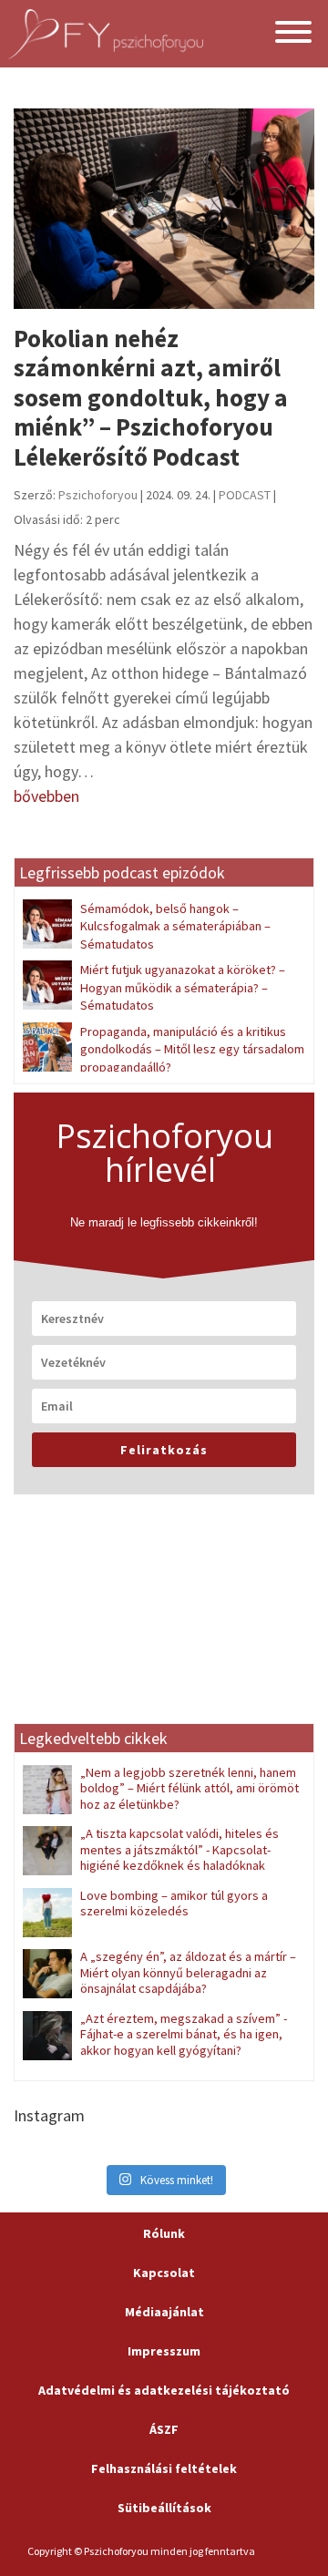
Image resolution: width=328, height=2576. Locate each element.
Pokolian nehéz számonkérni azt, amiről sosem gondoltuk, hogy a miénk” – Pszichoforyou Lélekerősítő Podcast (151, 397)
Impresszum (164, 2351)
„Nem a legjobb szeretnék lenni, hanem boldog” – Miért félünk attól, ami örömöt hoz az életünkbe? (190, 1788)
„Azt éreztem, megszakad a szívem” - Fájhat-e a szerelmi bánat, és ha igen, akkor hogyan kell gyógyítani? (184, 2034)
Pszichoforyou (98, 495)
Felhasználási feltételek (164, 2468)
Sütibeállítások (164, 2508)
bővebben (46, 796)
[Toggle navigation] (293, 34)
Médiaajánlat (164, 2312)
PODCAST (245, 495)
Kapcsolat (164, 2273)
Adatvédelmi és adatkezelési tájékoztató (164, 2390)
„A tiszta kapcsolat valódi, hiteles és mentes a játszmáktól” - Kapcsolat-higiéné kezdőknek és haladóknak (179, 1849)
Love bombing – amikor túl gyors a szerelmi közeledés (174, 1903)
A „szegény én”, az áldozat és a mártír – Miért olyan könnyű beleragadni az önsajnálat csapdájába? (188, 1972)
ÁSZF (164, 2429)
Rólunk (164, 2233)
